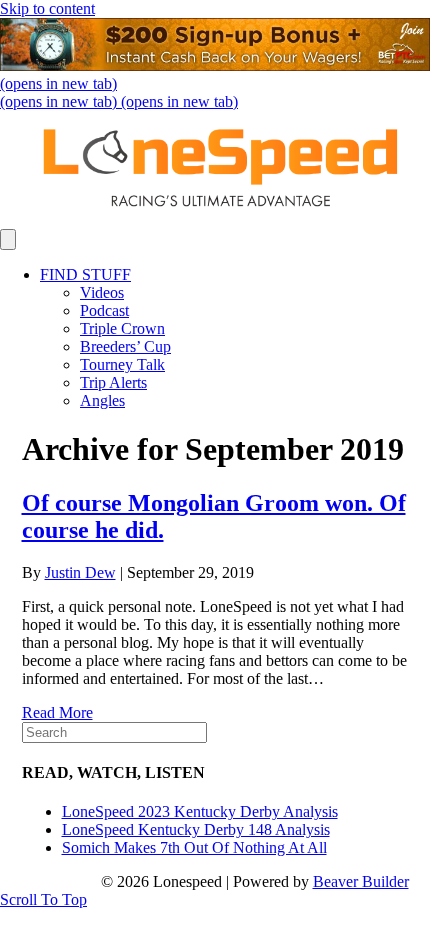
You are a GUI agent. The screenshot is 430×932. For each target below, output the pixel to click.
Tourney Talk (122, 364)
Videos (102, 292)
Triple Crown (122, 328)
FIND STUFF (85, 274)
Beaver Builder (361, 881)
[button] (43, 899)
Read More (57, 712)
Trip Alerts (113, 382)
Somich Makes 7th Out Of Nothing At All (194, 847)
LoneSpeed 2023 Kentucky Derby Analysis (200, 811)
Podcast (104, 310)
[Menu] (8, 239)
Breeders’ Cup (125, 346)
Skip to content (47, 8)
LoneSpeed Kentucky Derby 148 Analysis (196, 829)
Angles (102, 400)
